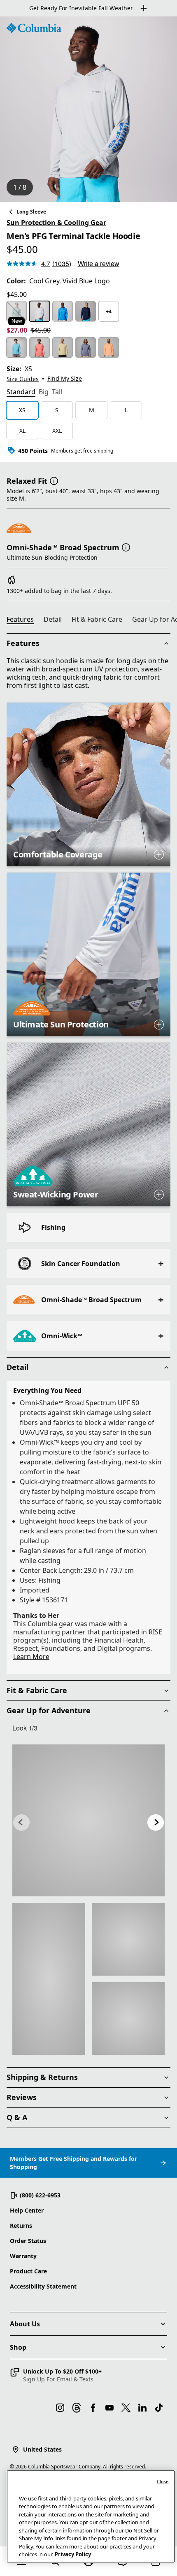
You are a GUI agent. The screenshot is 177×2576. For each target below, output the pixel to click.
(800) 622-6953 (40, 2195)
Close (163, 2481)
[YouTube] (109, 2408)
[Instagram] (60, 2408)
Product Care (28, 2271)
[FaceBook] (93, 2408)
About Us (25, 2324)
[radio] (16, 311)
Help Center (27, 2210)
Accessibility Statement (43, 2286)
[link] (88, 1820)
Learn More (31, 1657)
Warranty (23, 2256)
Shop (18, 2347)
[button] (54, 480)
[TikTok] (159, 2408)
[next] (156, 1822)
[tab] (21, 393)
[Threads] (77, 2408)
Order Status (28, 2241)
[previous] (21, 1822)
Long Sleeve (31, 212)
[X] (126, 2408)
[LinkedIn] (142, 2408)
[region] (88, 109)
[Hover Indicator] (159, 855)
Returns (21, 2226)
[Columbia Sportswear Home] (34, 28)
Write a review (99, 263)
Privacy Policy (73, 2554)
